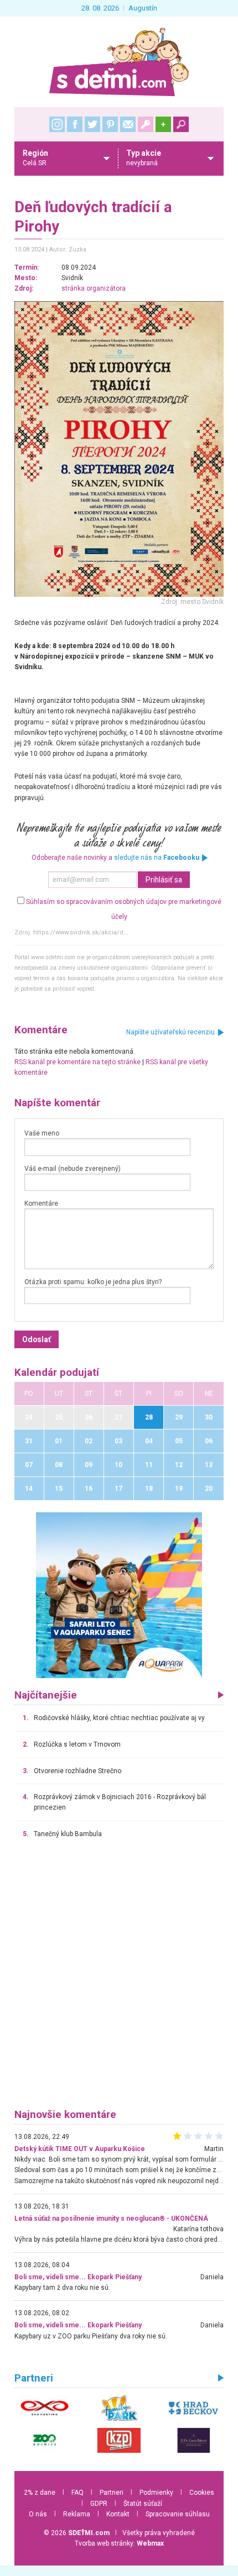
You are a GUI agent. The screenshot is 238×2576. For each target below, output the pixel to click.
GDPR (99, 2504)
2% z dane (40, 2493)
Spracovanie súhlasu (178, 2514)
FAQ (77, 2493)
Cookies (202, 2493)
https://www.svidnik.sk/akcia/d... (81, 932)
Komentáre (41, 1203)
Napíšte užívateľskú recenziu (170, 1032)
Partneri (112, 2493)
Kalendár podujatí (57, 1373)
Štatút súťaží (143, 2504)
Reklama (77, 2514)
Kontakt (118, 2514)
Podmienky (156, 2493)
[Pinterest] (110, 124)
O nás (38, 2514)
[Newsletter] (128, 124)
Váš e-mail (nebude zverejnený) (73, 1169)
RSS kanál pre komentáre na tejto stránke (77, 1062)
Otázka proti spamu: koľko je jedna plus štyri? (93, 1282)
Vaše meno (42, 1133)
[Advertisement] (119, 1979)
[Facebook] (75, 124)
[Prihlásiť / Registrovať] (146, 124)
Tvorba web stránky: (119, 2543)
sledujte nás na (157, 858)
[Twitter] (92, 124)
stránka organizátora (94, 288)
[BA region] (119, 1595)
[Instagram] (57, 124)
